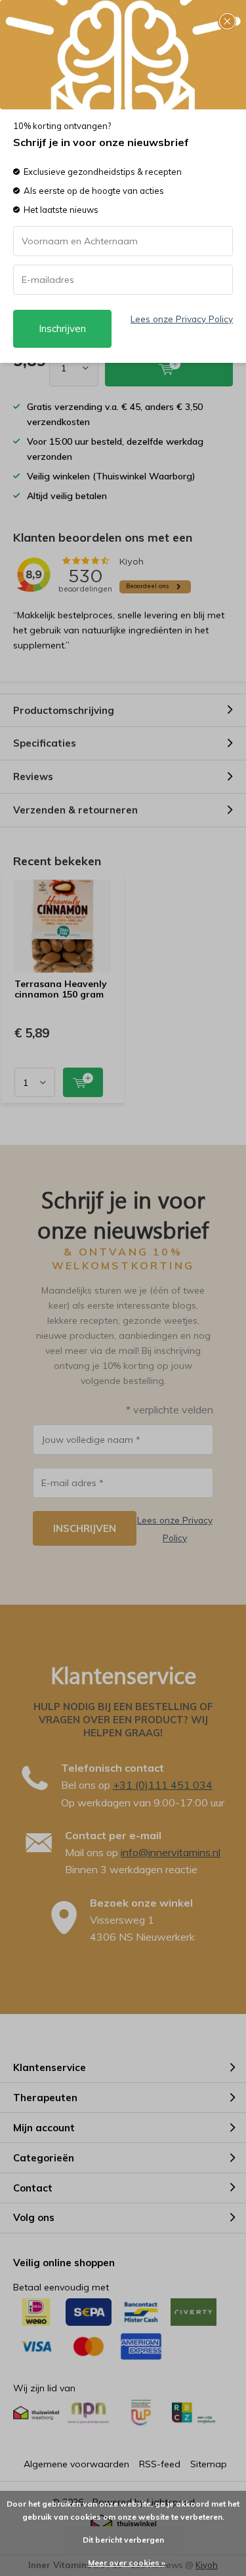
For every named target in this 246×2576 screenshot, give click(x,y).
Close (227, 22)
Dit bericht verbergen (123, 2540)
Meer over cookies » (127, 2563)
